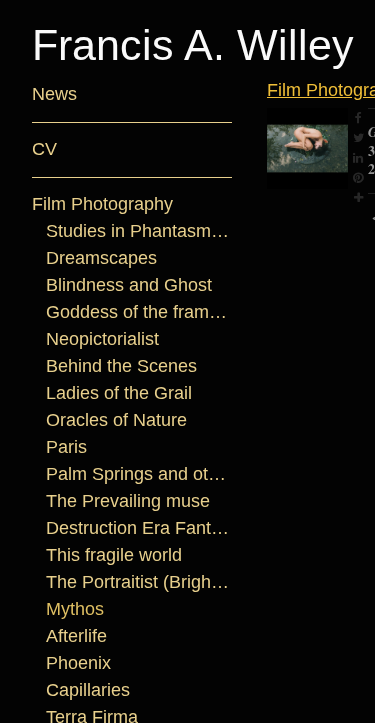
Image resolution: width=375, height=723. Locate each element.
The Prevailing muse (124, 501)
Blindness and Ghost (127, 285)
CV (44, 149)
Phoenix (78, 663)
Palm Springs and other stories (139, 474)
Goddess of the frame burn (139, 312)
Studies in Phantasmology (139, 231)
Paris (65, 447)
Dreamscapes (93, 258)
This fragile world (118, 555)
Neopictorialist (109, 339)
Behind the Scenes (116, 366)
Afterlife (83, 636)
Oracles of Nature (119, 420)
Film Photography (103, 204)
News (52, 94)
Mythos (76, 609)
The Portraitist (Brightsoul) (139, 582)
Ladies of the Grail (122, 393)
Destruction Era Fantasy (139, 528)
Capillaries (89, 690)
